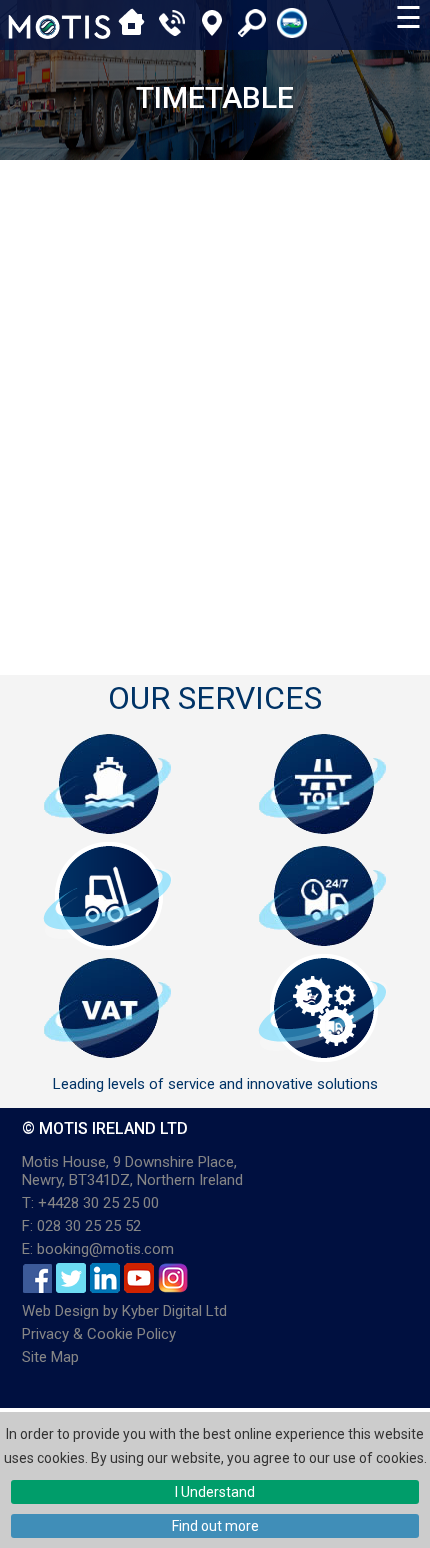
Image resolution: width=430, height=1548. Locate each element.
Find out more (215, 1526)
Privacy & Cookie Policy (99, 1334)
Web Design (60, 1311)
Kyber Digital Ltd (174, 1311)
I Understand (215, 1492)
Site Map (50, 1357)
